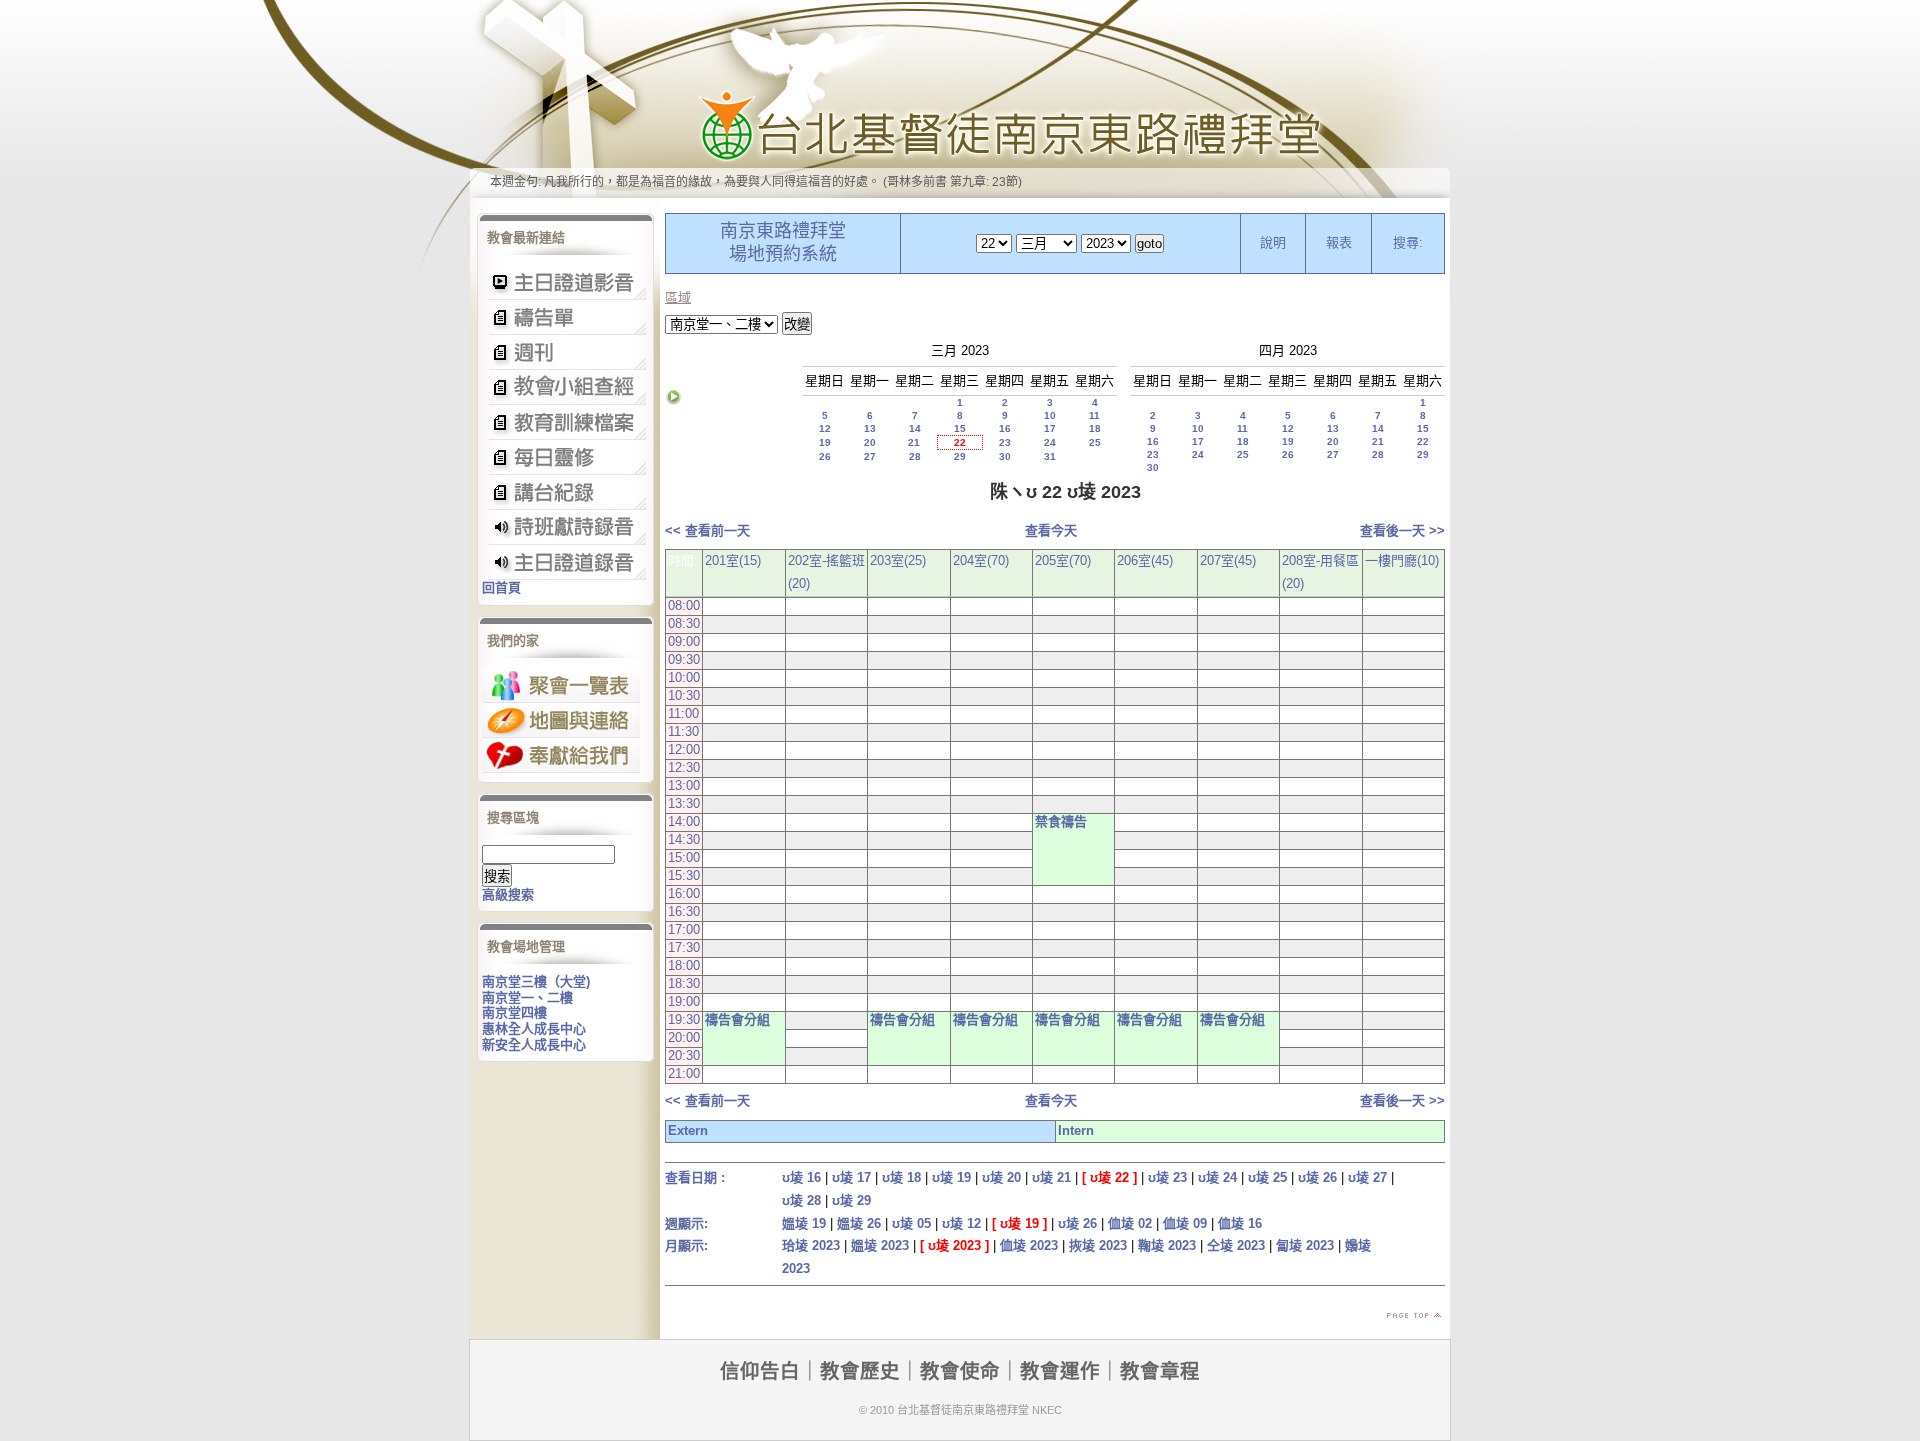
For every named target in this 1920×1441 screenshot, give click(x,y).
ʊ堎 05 (911, 1223)
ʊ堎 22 (1109, 1177)
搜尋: (1408, 242)
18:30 (684, 983)
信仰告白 (760, 1371)
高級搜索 (508, 894)
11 (1094, 415)
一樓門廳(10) (1402, 560)
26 (825, 456)
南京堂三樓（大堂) (536, 981)
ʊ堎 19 (951, 1177)
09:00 (684, 641)
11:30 (683, 731)
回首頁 (501, 587)
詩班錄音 (565, 527)
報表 (1339, 242)
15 (960, 428)
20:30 (684, 1055)
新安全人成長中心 (534, 1044)
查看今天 (1051, 530)
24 (1050, 442)
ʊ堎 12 (961, 1223)
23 (1005, 442)
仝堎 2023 (1236, 1245)
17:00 (684, 929)
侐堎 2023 (1029, 1245)
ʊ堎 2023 (954, 1245)
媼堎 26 (859, 1223)
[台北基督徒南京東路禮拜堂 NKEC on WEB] (960, 99)
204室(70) (981, 560)
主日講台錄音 (565, 387)
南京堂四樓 (514, 1012)
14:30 (684, 839)
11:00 (683, 713)
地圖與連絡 (561, 720)
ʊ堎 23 (1167, 1177)
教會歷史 (860, 1371)
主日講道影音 (565, 282)
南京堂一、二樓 (527, 997)
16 (1005, 428)
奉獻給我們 (561, 755)
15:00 (684, 857)
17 (1050, 428)
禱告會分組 (737, 1019)
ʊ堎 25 (1267, 1177)
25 (1095, 442)
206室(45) (1145, 560)
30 (1005, 456)
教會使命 (960, 1371)
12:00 (684, 749)
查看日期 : (695, 1177)
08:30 (684, 623)
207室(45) (1228, 560)
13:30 (684, 803)
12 (825, 428)
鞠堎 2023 (1167, 1245)
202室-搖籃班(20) (826, 572)
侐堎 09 (1185, 1223)
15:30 (684, 875)
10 (1050, 415)
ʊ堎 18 (901, 1177)
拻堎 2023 (1098, 1245)
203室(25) (898, 560)
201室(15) (733, 560)
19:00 (684, 1001)
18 (1095, 428)
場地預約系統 (783, 254)
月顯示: (686, 1245)
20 (870, 442)
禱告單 (565, 317)
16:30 (684, 911)
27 (870, 456)
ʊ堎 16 (801, 1177)
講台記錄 (565, 562)
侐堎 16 (1240, 1223)
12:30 (684, 767)
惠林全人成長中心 (534, 1028)
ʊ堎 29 (851, 1200)
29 (960, 456)
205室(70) (1063, 560)
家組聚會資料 (565, 492)
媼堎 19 (804, 1223)
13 (870, 428)
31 (1050, 456)
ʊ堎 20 (1001, 1177)
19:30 (684, 1019)
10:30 (684, 695)
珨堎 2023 (811, 1245)
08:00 (684, 605)
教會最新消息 (565, 457)
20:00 (684, 1037)
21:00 (684, 1073)
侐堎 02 (1130, 1223)
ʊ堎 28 (801, 1200)
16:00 (684, 893)
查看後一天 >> (1402, 530)
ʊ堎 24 (1217, 1177)
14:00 (684, 821)
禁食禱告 (1061, 821)
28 (915, 456)
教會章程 (1160, 1371)
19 (825, 442)
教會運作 (1060, 1371)
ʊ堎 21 (1051, 1177)
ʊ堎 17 (851, 1177)
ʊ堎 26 (1317, 1177)
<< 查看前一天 (707, 530)
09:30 (684, 659)
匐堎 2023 (1305, 1245)
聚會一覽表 (561, 685)
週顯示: (686, 1223)
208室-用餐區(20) (1320, 572)
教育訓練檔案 (565, 422)
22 (960, 442)
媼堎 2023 (880, 1245)
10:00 (684, 677)
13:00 (684, 785)
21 (914, 442)
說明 (1273, 242)
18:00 (684, 965)
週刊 (565, 352)
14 (915, 428)
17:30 (684, 947)
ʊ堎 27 (1367, 1177)
